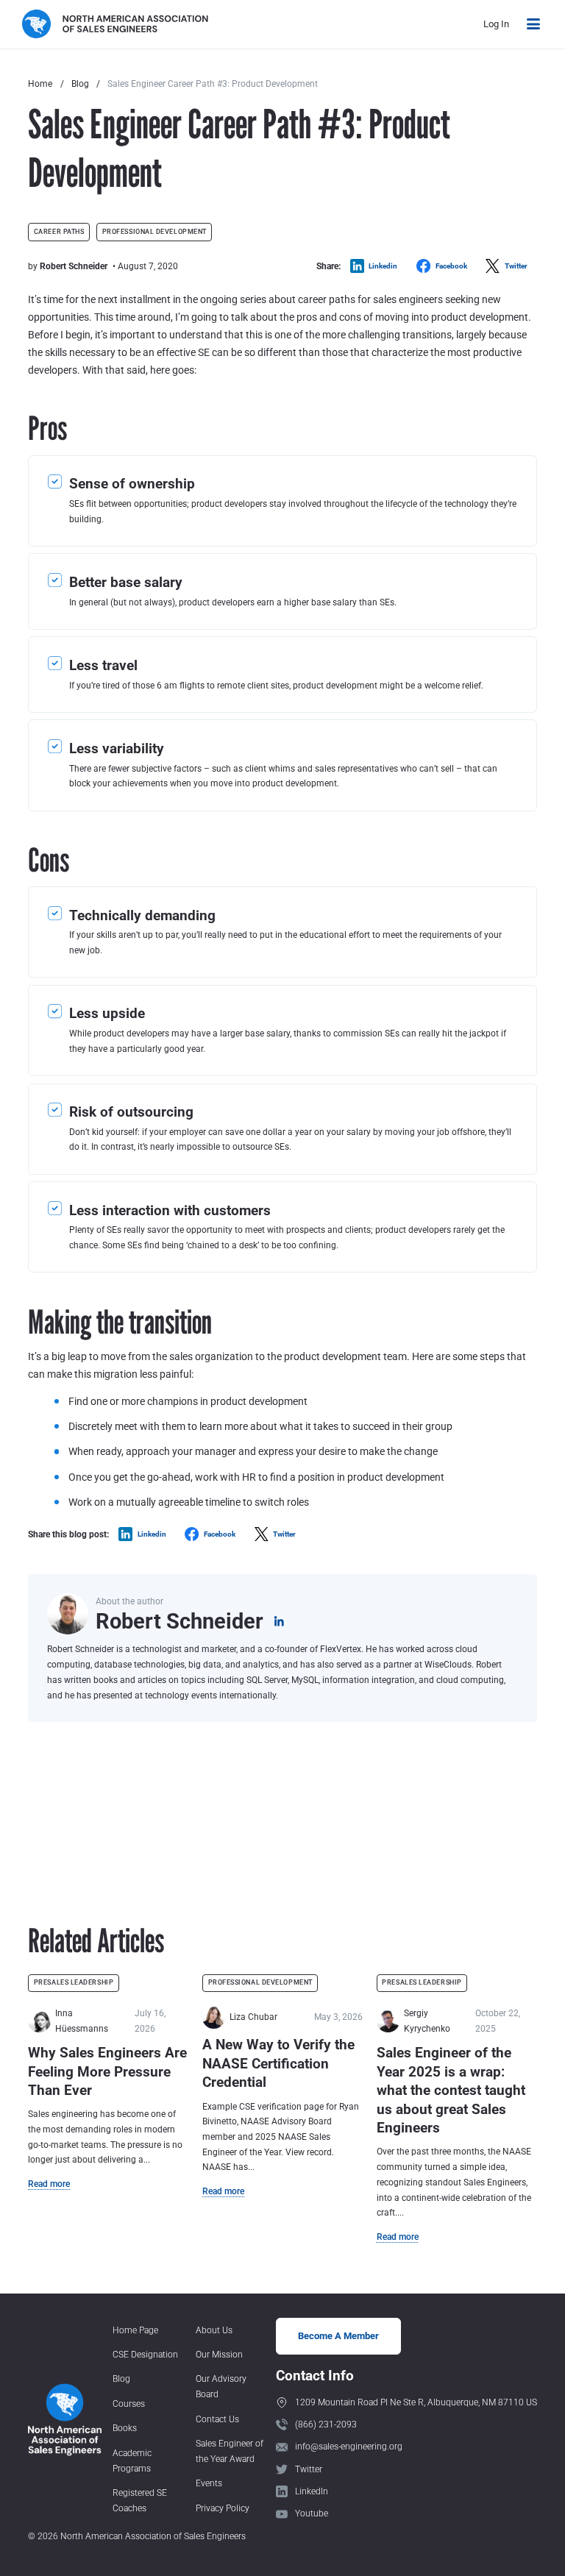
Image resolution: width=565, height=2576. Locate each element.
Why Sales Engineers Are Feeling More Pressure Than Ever (107, 2071)
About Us (214, 2330)
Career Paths (59, 232)
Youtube (312, 2513)
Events (209, 2483)
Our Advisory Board (221, 2387)
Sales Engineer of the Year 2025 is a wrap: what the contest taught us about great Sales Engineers (451, 2090)
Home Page (135, 2330)
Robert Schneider (74, 266)
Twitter (309, 2469)
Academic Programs (132, 2461)
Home (40, 84)
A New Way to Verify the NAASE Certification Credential (278, 2063)
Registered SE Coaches (140, 2501)
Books (125, 2428)
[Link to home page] (115, 24)
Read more (49, 2184)
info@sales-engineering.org (349, 2447)
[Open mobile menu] (533, 24)
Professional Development (154, 232)
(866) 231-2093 (326, 2424)
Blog (80, 84)
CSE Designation (145, 2355)
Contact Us (217, 2419)
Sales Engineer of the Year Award (230, 2451)
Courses (129, 2404)
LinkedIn (312, 2491)
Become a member (338, 2336)
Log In (496, 24)
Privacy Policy (223, 2508)
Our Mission (219, 2355)
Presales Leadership (74, 1982)
